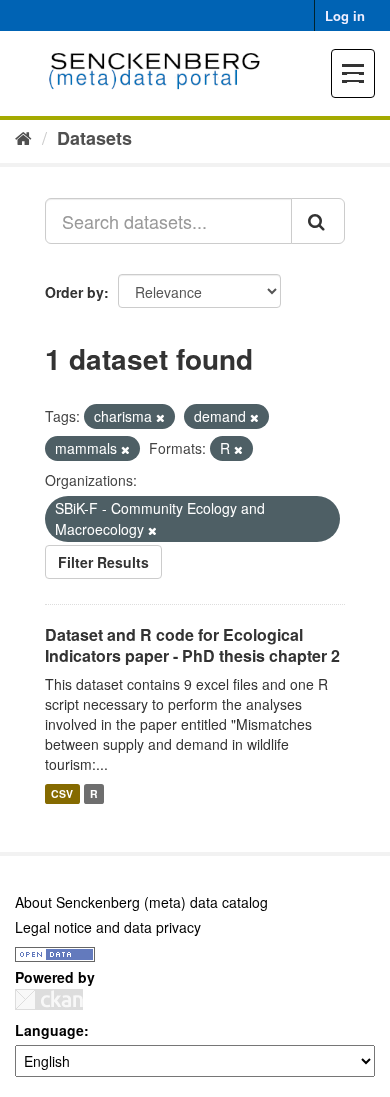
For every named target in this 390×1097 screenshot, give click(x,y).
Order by (74, 292)
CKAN (49, 999)
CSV (62, 793)
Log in (345, 15)
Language (49, 1030)
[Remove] (160, 417)
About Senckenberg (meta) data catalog (141, 902)
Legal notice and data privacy (108, 927)
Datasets (94, 138)
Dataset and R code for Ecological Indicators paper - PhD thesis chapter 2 (192, 645)
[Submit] (318, 221)
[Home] (23, 137)
